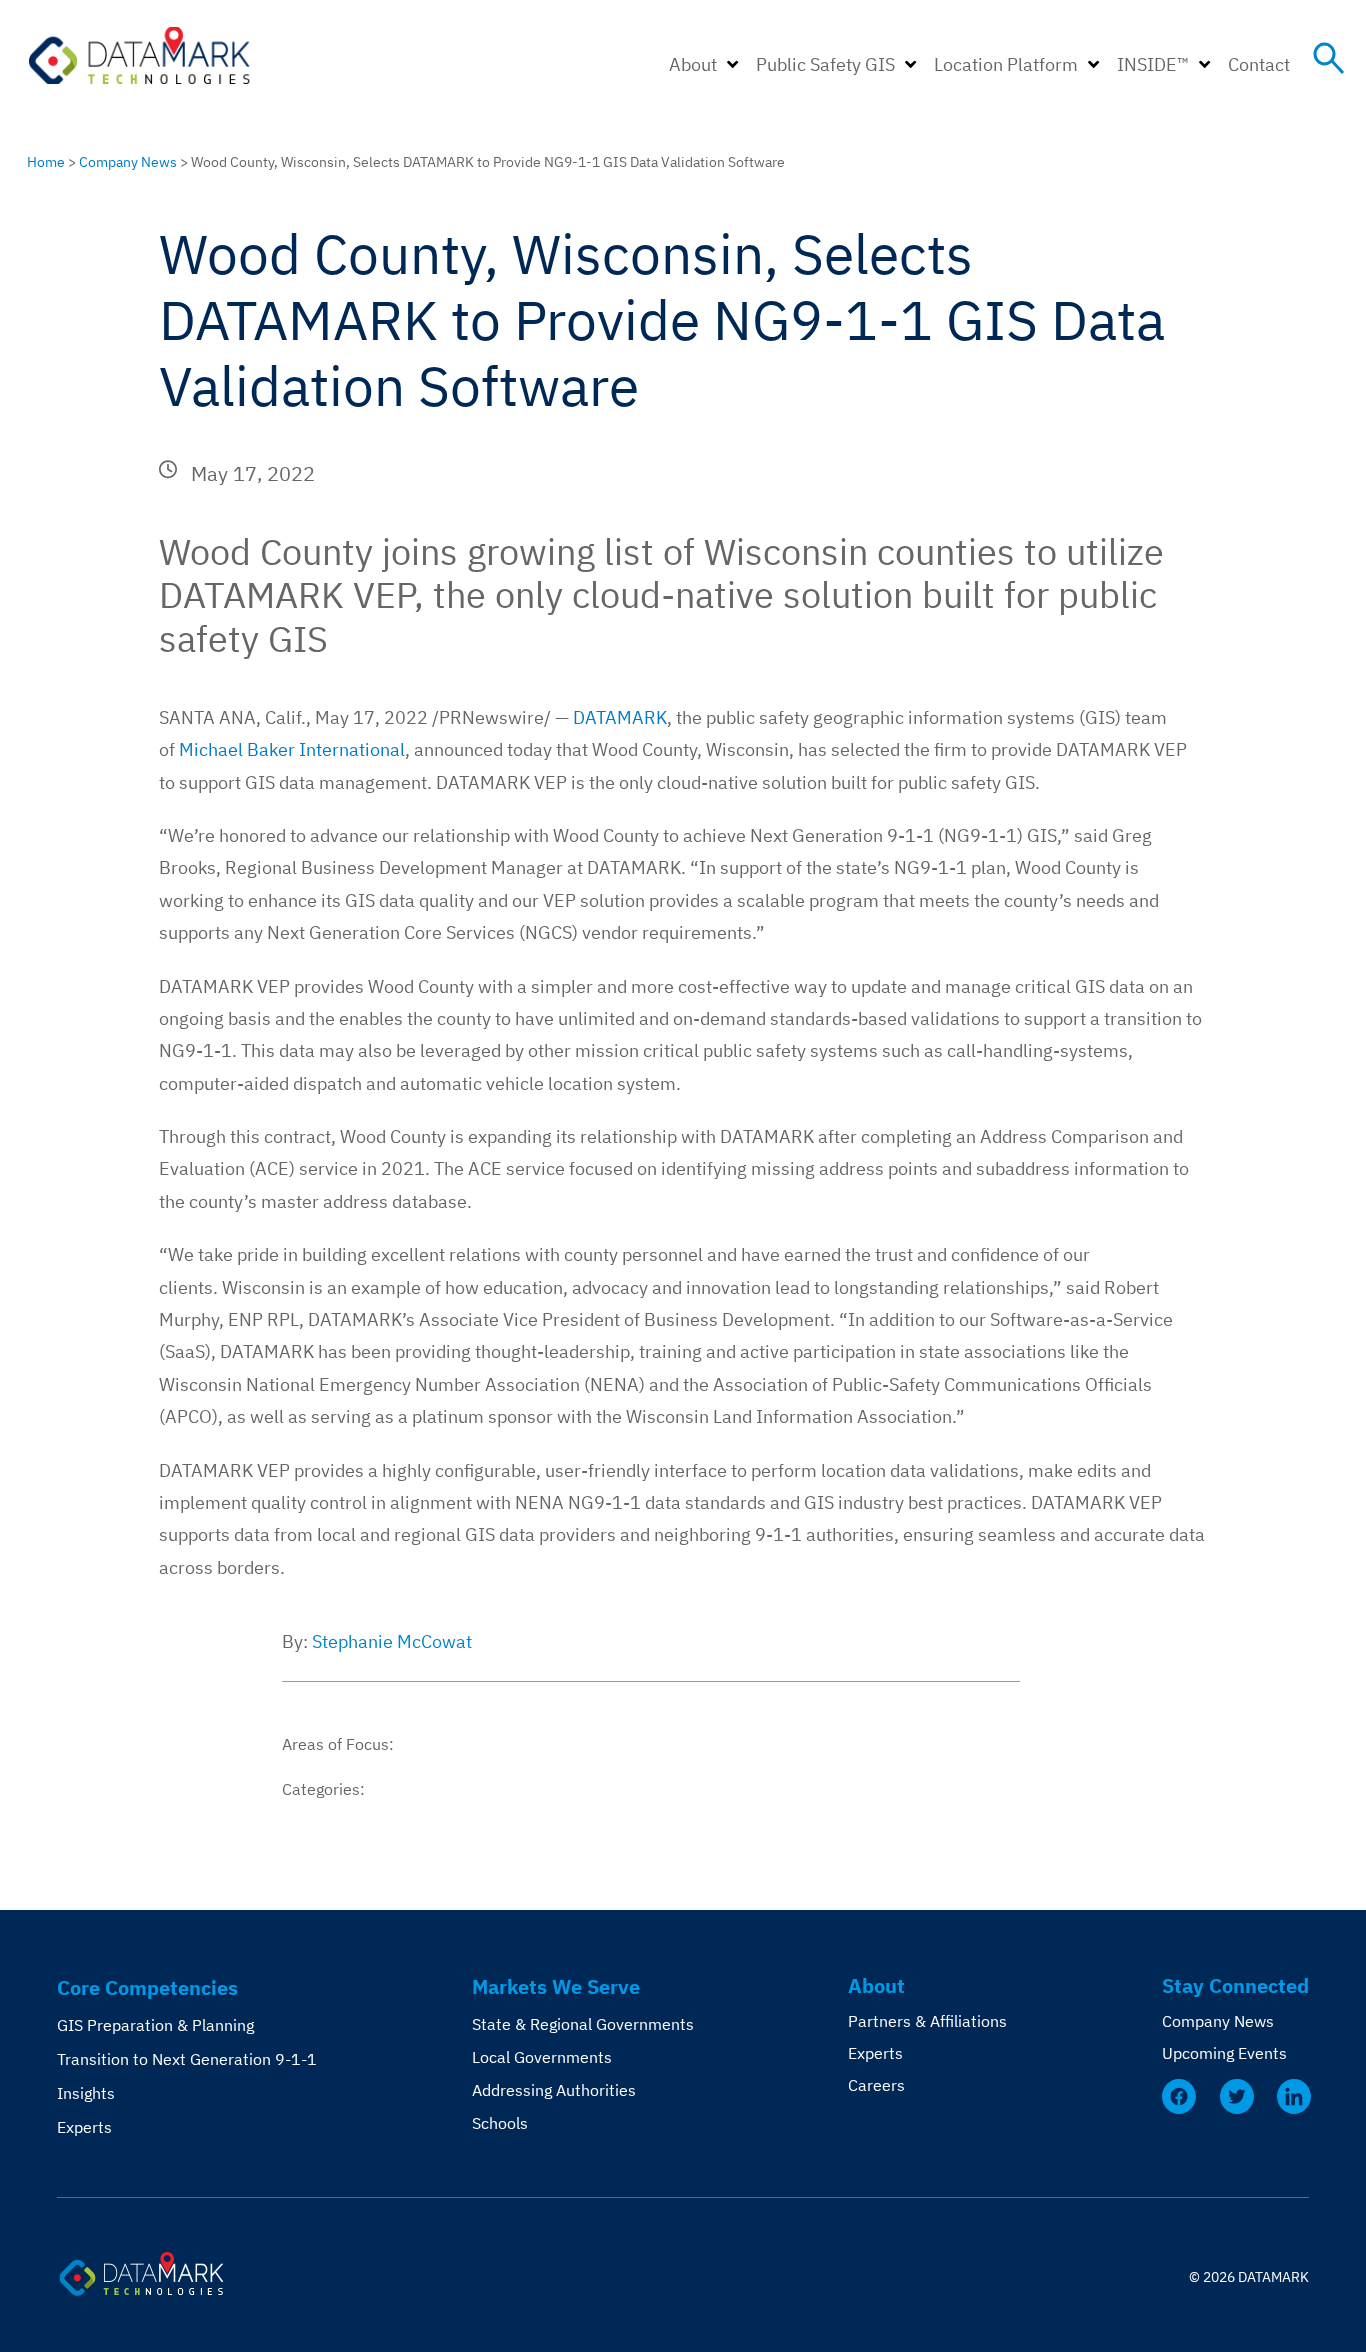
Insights (86, 2093)
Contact (1259, 64)
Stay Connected (1235, 1985)
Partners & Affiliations (927, 2021)
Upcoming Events (1224, 2053)
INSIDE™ (1153, 64)
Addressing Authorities (554, 2090)
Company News (128, 162)
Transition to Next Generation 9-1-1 (187, 2059)
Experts (84, 2127)
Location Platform (1006, 64)
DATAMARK (620, 717)
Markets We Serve (556, 1986)
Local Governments (542, 2057)
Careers (876, 2085)
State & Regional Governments (583, 2024)
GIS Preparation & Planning (155, 2025)
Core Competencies (147, 1987)
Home (46, 162)
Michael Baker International (292, 749)
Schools (500, 2123)
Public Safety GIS (825, 64)
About (693, 64)
